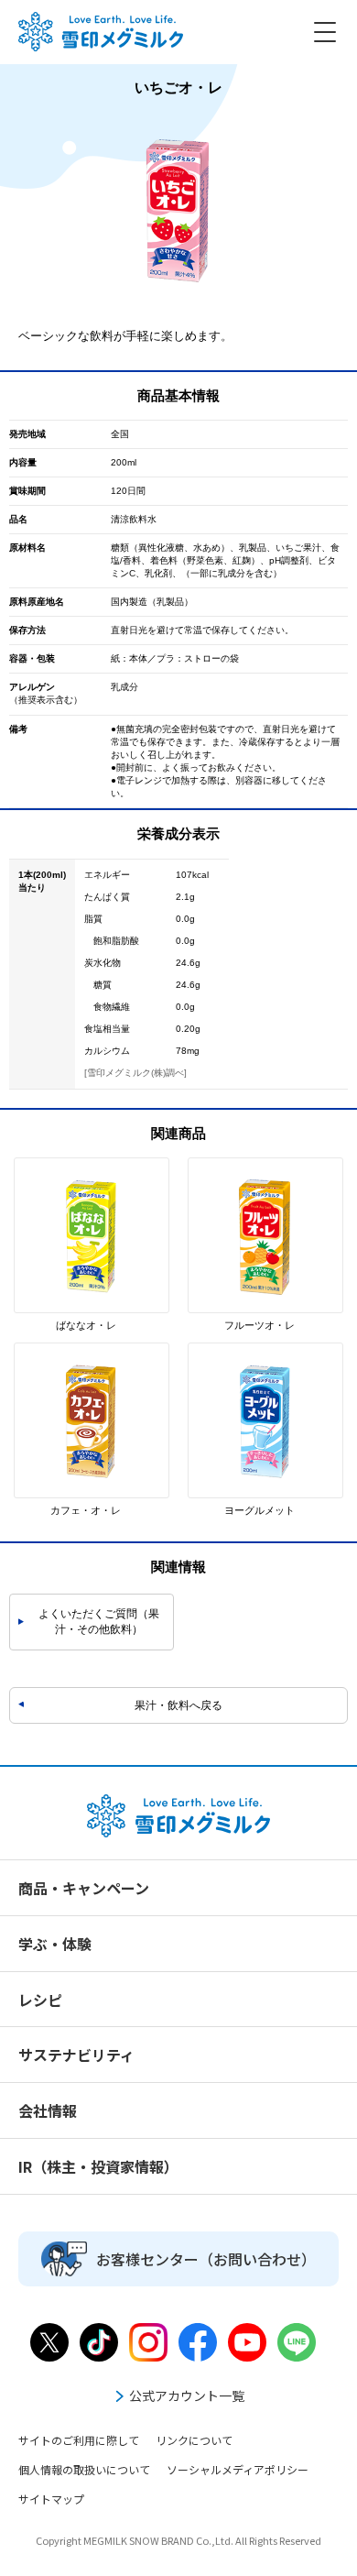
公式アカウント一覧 (187, 2395)
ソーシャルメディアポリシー (238, 2469)
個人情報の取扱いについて (84, 2469)
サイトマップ (51, 2499)
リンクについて (194, 2440)
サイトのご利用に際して (79, 2440)
